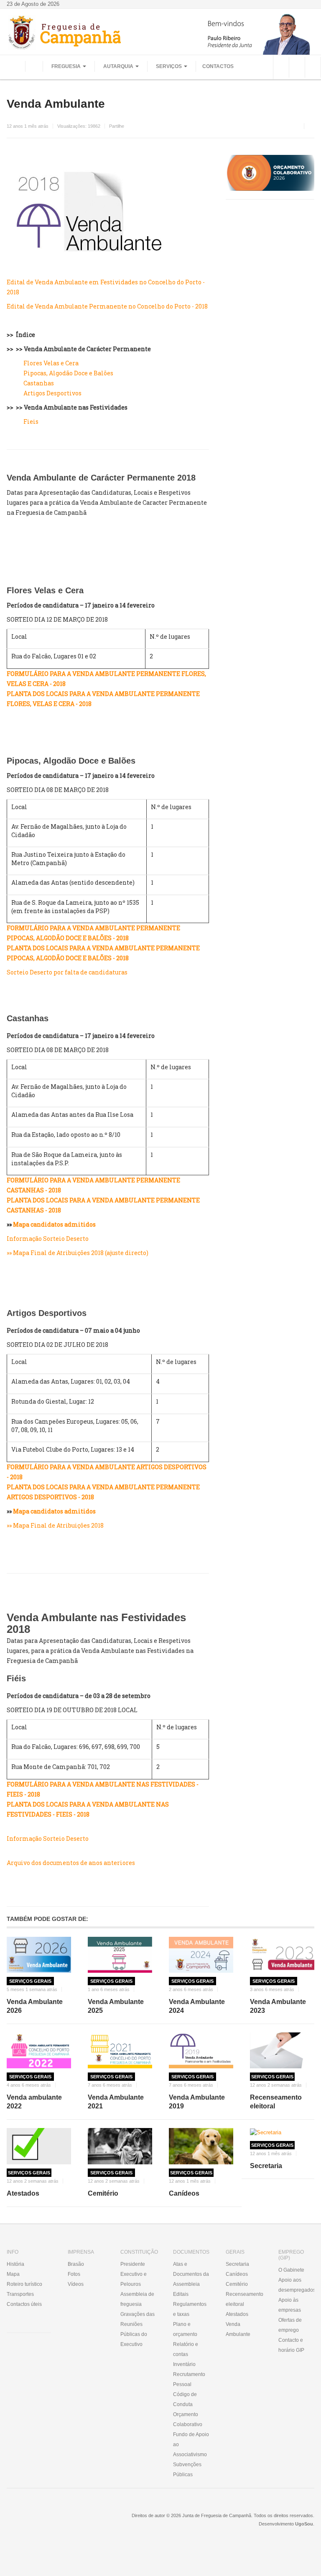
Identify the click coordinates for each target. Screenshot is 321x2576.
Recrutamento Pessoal (189, 2379)
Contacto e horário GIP (291, 2345)
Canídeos (184, 2193)
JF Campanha (52, 2522)
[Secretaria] (282, 2132)
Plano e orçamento (185, 2329)
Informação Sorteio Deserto (48, 1239)
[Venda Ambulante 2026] (39, 1955)
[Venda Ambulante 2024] (201, 1955)
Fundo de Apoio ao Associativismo (191, 2444)
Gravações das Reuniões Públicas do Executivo (138, 2329)
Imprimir (311, 126)
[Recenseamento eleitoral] (282, 2051)
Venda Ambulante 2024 (197, 2006)
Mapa (13, 2274)
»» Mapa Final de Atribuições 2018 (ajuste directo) (78, 1253)
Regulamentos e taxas (190, 2309)
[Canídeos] (201, 2146)
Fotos (74, 2274)
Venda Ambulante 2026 (35, 2006)
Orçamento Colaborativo (188, 2419)
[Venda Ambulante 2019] (201, 2051)
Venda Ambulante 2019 (197, 2102)
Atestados (23, 2193)
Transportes (20, 2294)
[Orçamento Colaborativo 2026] (270, 173)
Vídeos (76, 2284)
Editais (181, 2294)
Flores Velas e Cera (51, 363)
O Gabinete (291, 2270)
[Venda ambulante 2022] (39, 2051)
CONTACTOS (218, 66)
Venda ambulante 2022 (34, 2102)
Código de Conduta (185, 2399)
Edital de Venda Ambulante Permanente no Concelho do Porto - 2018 (107, 306)
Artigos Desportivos (52, 393)
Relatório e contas (186, 2349)
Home (34, 66)
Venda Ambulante (56, 104)
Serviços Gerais (30, 1981)
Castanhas (39, 383)
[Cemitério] (120, 2146)
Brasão (76, 2264)
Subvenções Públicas (187, 2470)
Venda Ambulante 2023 (278, 2006)
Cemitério (103, 2193)
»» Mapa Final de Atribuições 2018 (55, 1525)
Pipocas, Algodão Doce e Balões (68, 373)
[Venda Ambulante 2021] (120, 2051)
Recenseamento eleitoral (276, 2102)
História (15, 2264)
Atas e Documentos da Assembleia (191, 2274)
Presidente (133, 2264)
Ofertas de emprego (290, 2325)
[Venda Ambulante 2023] (282, 1955)
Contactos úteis (24, 2304)
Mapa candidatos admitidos (54, 1224)
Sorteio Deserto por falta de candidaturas (67, 972)
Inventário (184, 2364)
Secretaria (266, 2166)
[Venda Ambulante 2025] (120, 1955)
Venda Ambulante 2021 (116, 2102)
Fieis (31, 421)
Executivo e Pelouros (134, 2279)
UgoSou (304, 2524)
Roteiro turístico (24, 2284)
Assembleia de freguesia (137, 2299)
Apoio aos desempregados (296, 2285)
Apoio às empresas (290, 2305)
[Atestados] (39, 2146)
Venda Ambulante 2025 (116, 2006)
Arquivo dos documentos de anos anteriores (71, 1863)
